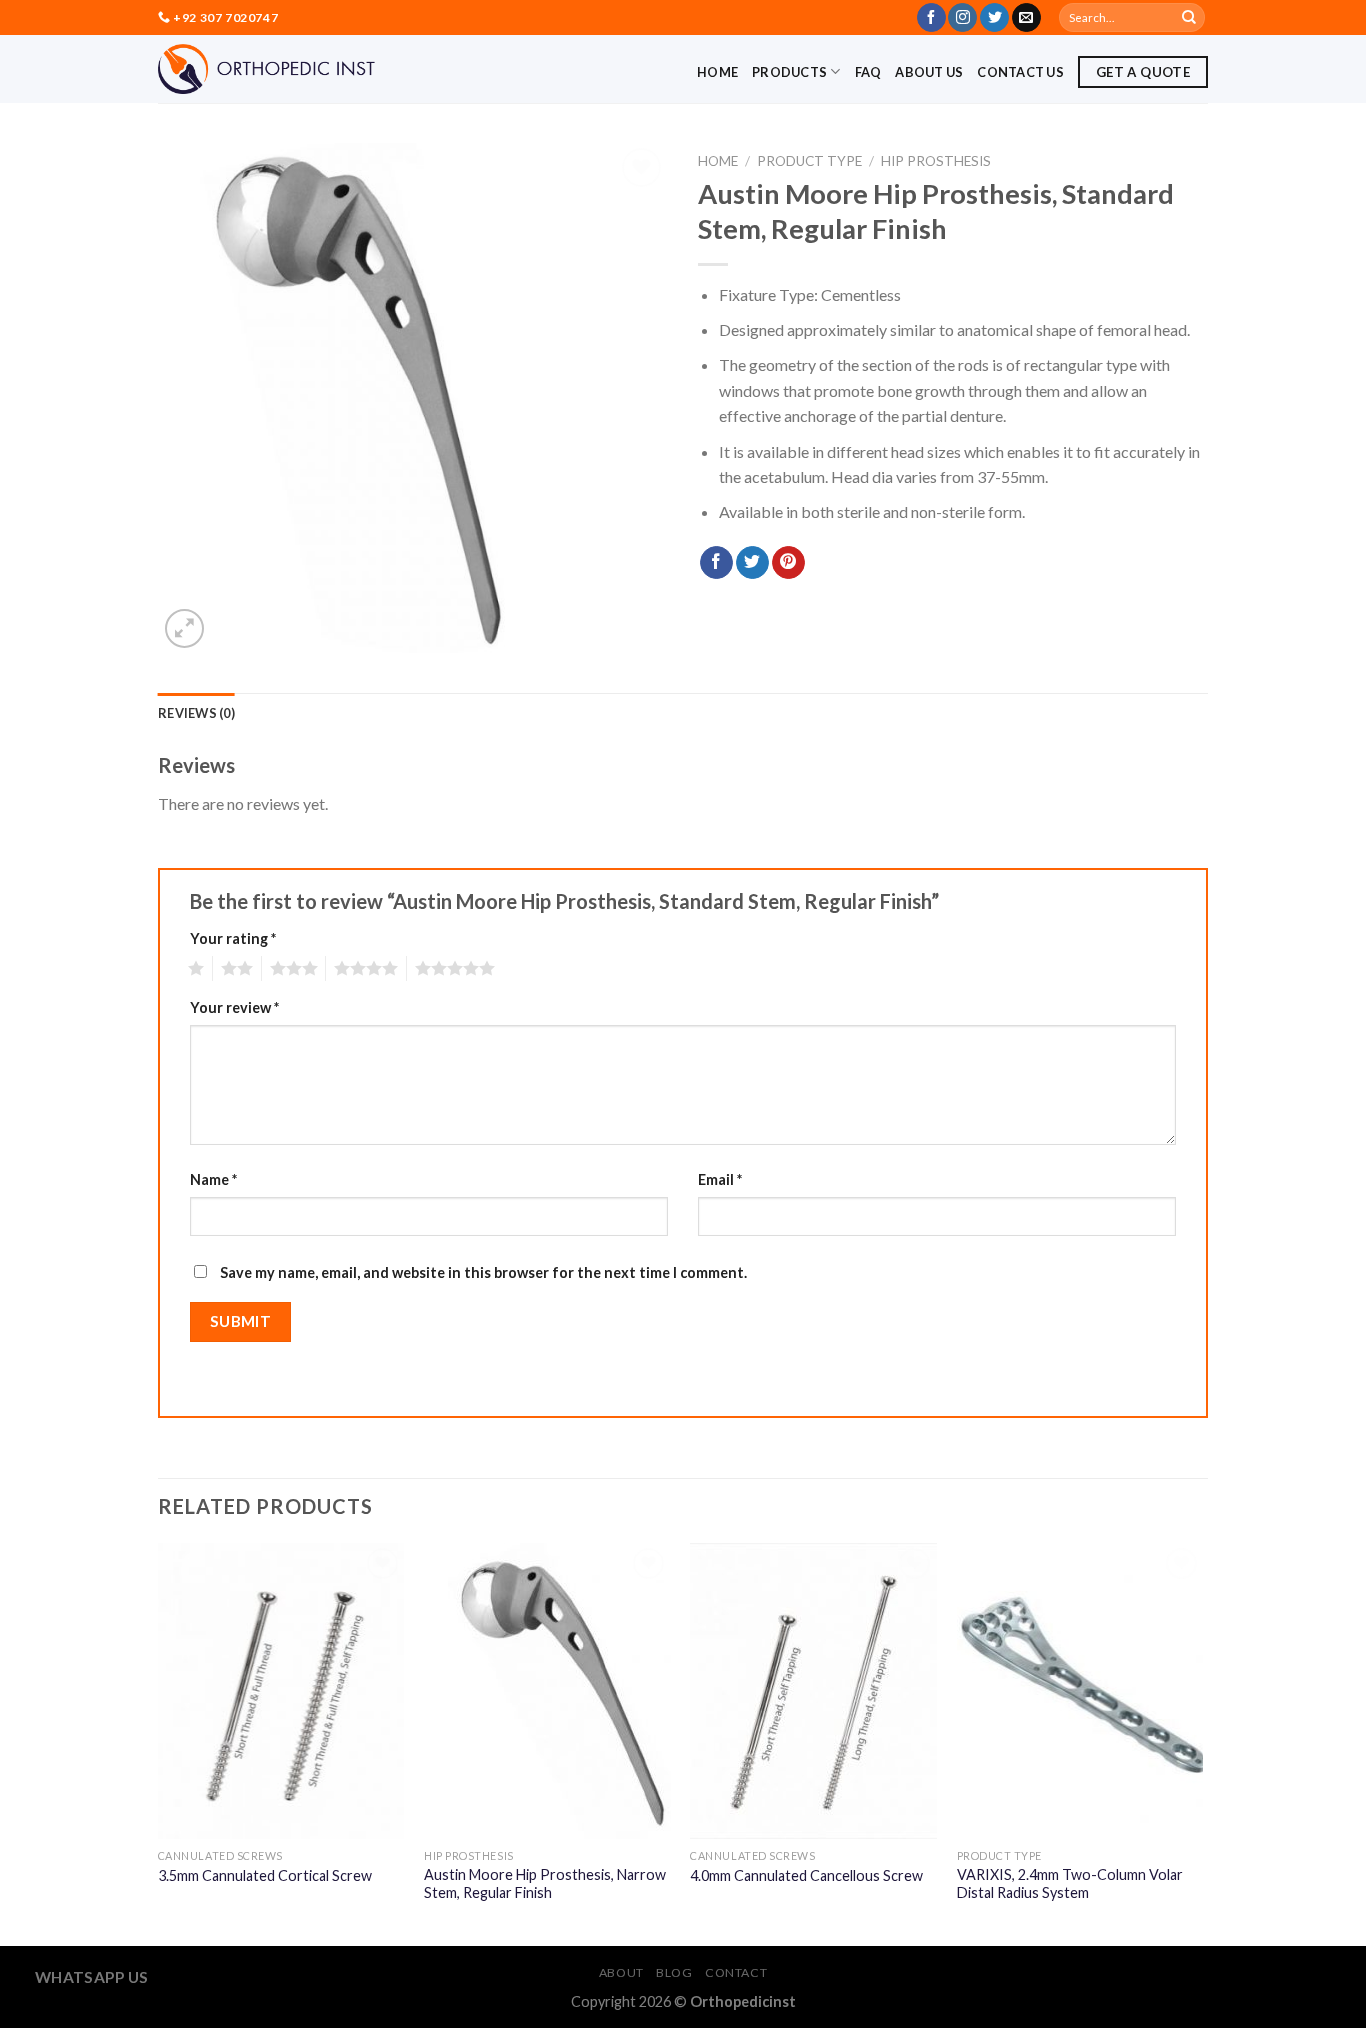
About (621, 1972)
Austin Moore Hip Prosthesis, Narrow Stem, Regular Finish (545, 1884)
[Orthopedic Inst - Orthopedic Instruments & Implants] (266, 69)
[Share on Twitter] (752, 563)
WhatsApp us (92, 1977)
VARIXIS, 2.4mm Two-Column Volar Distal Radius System (1070, 1884)
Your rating (233, 938)
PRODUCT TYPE (809, 161)
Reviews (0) (196, 713)
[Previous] (159, 1742)
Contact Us (1020, 72)
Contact (736, 1972)
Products (789, 72)
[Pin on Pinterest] (788, 563)
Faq (868, 72)
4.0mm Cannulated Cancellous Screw (806, 1875)
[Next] (1202, 1742)
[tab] (196, 713)
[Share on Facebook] (716, 563)
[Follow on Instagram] (962, 18)
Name (213, 1179)
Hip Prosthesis (936, 161)
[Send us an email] (1026, 18)
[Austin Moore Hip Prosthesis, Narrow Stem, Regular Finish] (547, 1691)
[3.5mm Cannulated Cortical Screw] (281, 1691)
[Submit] (1189, 18)
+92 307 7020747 (225, 17)
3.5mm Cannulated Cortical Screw (265, 1875)
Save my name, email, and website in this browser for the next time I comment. (483, 1272)
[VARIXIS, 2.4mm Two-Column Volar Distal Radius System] (1080, 1691)
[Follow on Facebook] (931, 18)
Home (717, 72)
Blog (674, 1972)
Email (720, 1179)
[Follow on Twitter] (994, 18)
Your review (234, 1007)
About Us (929, 72)
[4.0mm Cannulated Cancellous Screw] (813, 1691)
